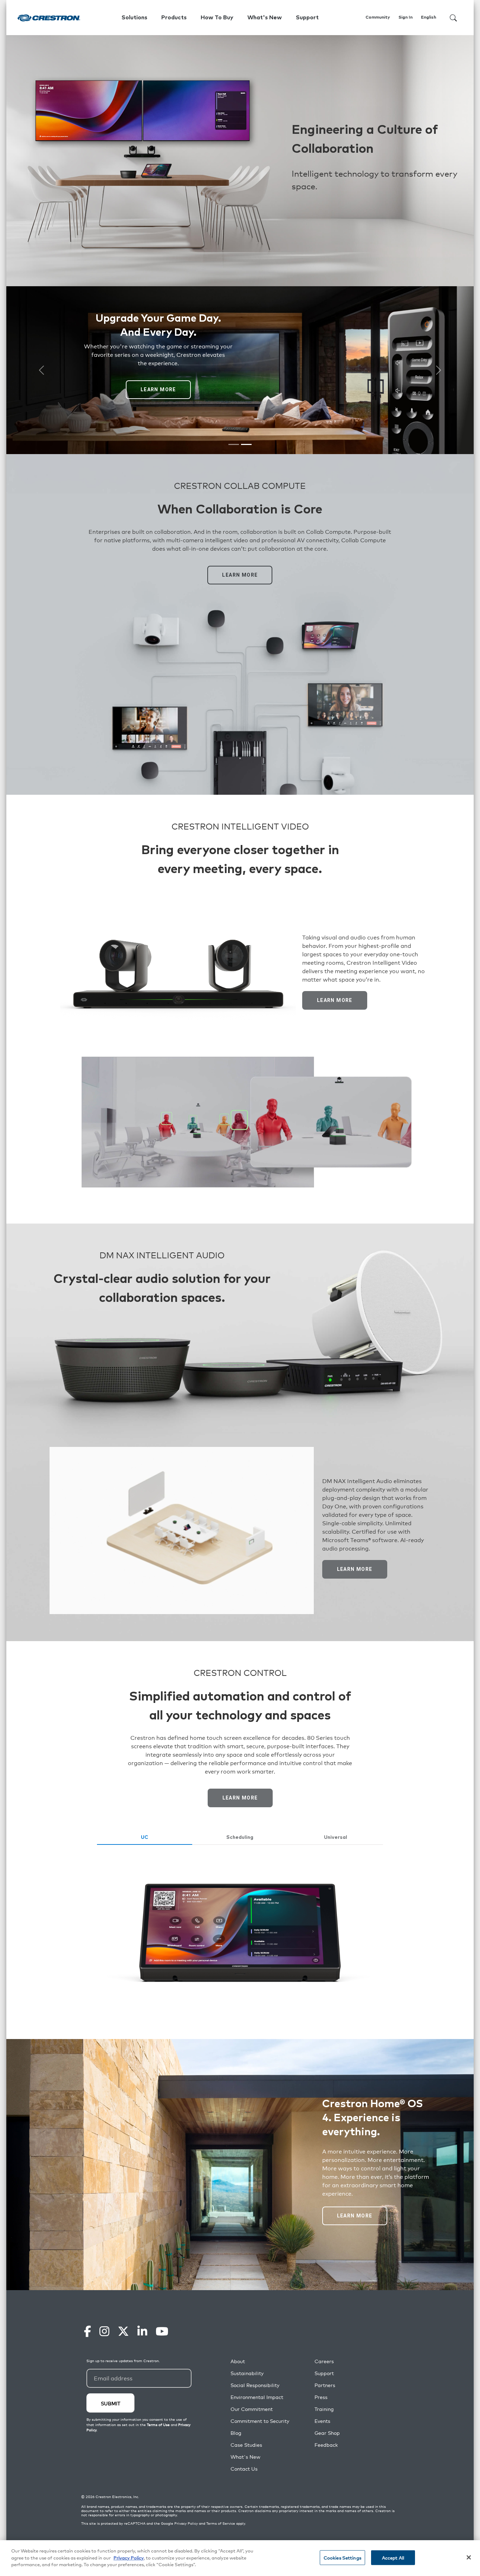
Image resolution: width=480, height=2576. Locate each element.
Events (322, 2421)
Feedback (326, 2445)
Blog (236, 2433)
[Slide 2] (246, 444)
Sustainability (247, 2373)
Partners (325, 2385)
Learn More (158, 389)
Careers (324, 2361)
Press (321, 2397)
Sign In (406, 18)
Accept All (393, 2558)
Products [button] (174, 18)
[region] (240, 2558)
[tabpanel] (240, 1932)
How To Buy (217, 18)
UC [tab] (145, 1837)
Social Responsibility (255, 2385)
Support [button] (307, 18)
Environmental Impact (257, 2397)
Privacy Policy (186, 2523)
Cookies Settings (342, 2558)
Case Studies (246, 2445)
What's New (265, 18)
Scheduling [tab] (240, 1837)
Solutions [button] (134, 18)
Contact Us (244, 2469)
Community (378, 18)
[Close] (469, 2557)
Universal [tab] (336, 1837)
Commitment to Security (260, 2421)
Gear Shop (327, 2433)
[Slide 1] (234, 444)
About (238, 2361)
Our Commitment (252, 2409)
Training (324, 2409)
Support (324, 2373)
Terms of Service (221, 2523)
